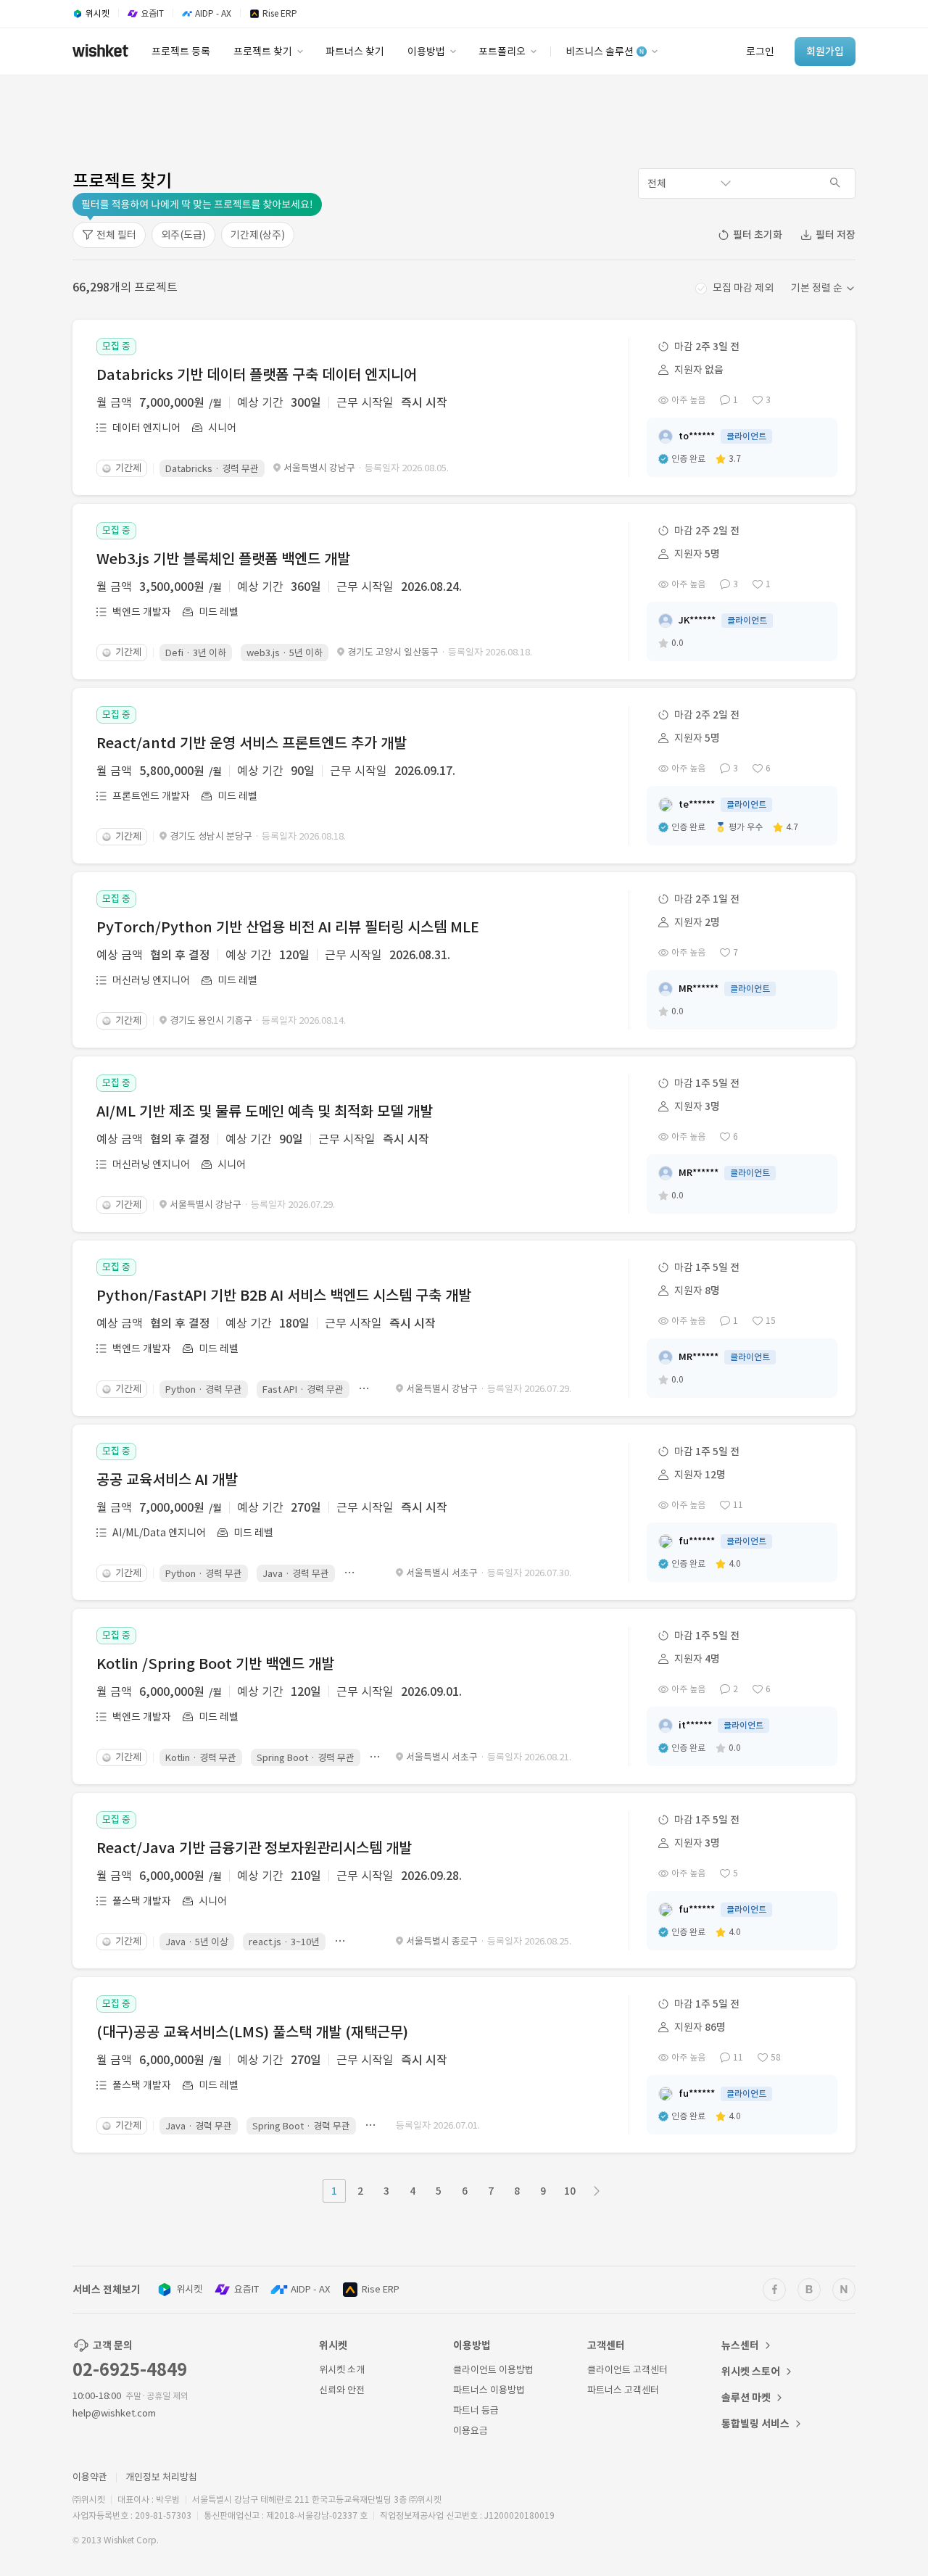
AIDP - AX (310, 2289)
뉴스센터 (740, 2345)
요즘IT (246, 2289)
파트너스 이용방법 (489, 2390)
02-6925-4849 (130, 2370)
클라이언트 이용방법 (493, 2370)
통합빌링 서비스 (755, 2424)
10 (570, 2191)
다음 (597, 2191)
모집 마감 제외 (743, 288)
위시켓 (189, 2289)
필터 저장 (836, 235)
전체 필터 (116, 235)
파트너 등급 (476, 2410)
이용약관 (90, 2477)
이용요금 (471, 2431)
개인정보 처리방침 (161, 2477)
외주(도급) (183, 235)
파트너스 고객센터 (623, 2390)
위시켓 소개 (342, 2370)
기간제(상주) (258, 235)
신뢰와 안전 (342, 2390)
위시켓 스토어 (751, 2372)
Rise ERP (381, 2289)
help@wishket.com (114, 2413)
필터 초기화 (758, 235)
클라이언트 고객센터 (627, 2370)
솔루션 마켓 (746, 2398)
